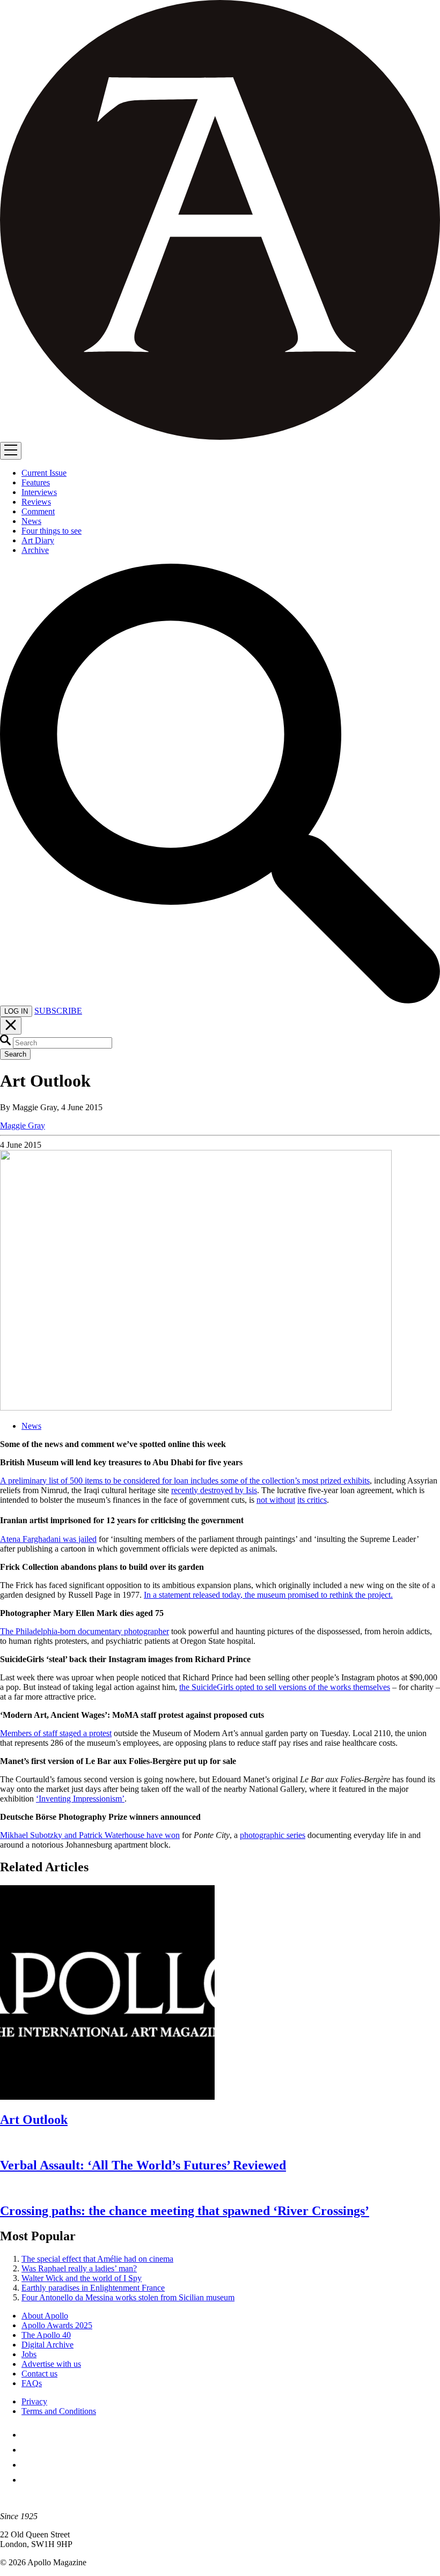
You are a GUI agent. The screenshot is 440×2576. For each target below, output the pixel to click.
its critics (312, 1500)
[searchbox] (63, 1043)
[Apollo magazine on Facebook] (28, 2435)
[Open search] (220, 1001)
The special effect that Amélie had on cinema (97, 2259)
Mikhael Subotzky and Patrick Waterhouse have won (90, 1835)
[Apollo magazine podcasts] (28, 2480)
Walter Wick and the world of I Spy (82, 2278)
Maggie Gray (23, 1125)
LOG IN (16, 1011)
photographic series (273, 1835)
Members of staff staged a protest (56, 1733)
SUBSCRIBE (58, 1011)
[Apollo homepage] (220, 221)
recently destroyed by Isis (214, 1490)
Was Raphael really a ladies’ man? (79, 2268)
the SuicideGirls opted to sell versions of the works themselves (285, 1687)
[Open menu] (11, 451)
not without (276, 1500)
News (31, 1426)
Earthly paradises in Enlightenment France (93, 2288)
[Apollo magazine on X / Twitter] (28, 2450)
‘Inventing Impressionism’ (80, 1799)
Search (15, 1054)
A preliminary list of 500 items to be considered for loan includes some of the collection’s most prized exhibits (185, 1481)
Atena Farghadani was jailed (48, 1539)
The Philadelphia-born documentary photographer (85, 1631)
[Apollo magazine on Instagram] (28, 2465)
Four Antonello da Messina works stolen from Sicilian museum (128, 2297)
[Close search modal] (11, 1026)
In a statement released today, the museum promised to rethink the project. (268, 1595)
